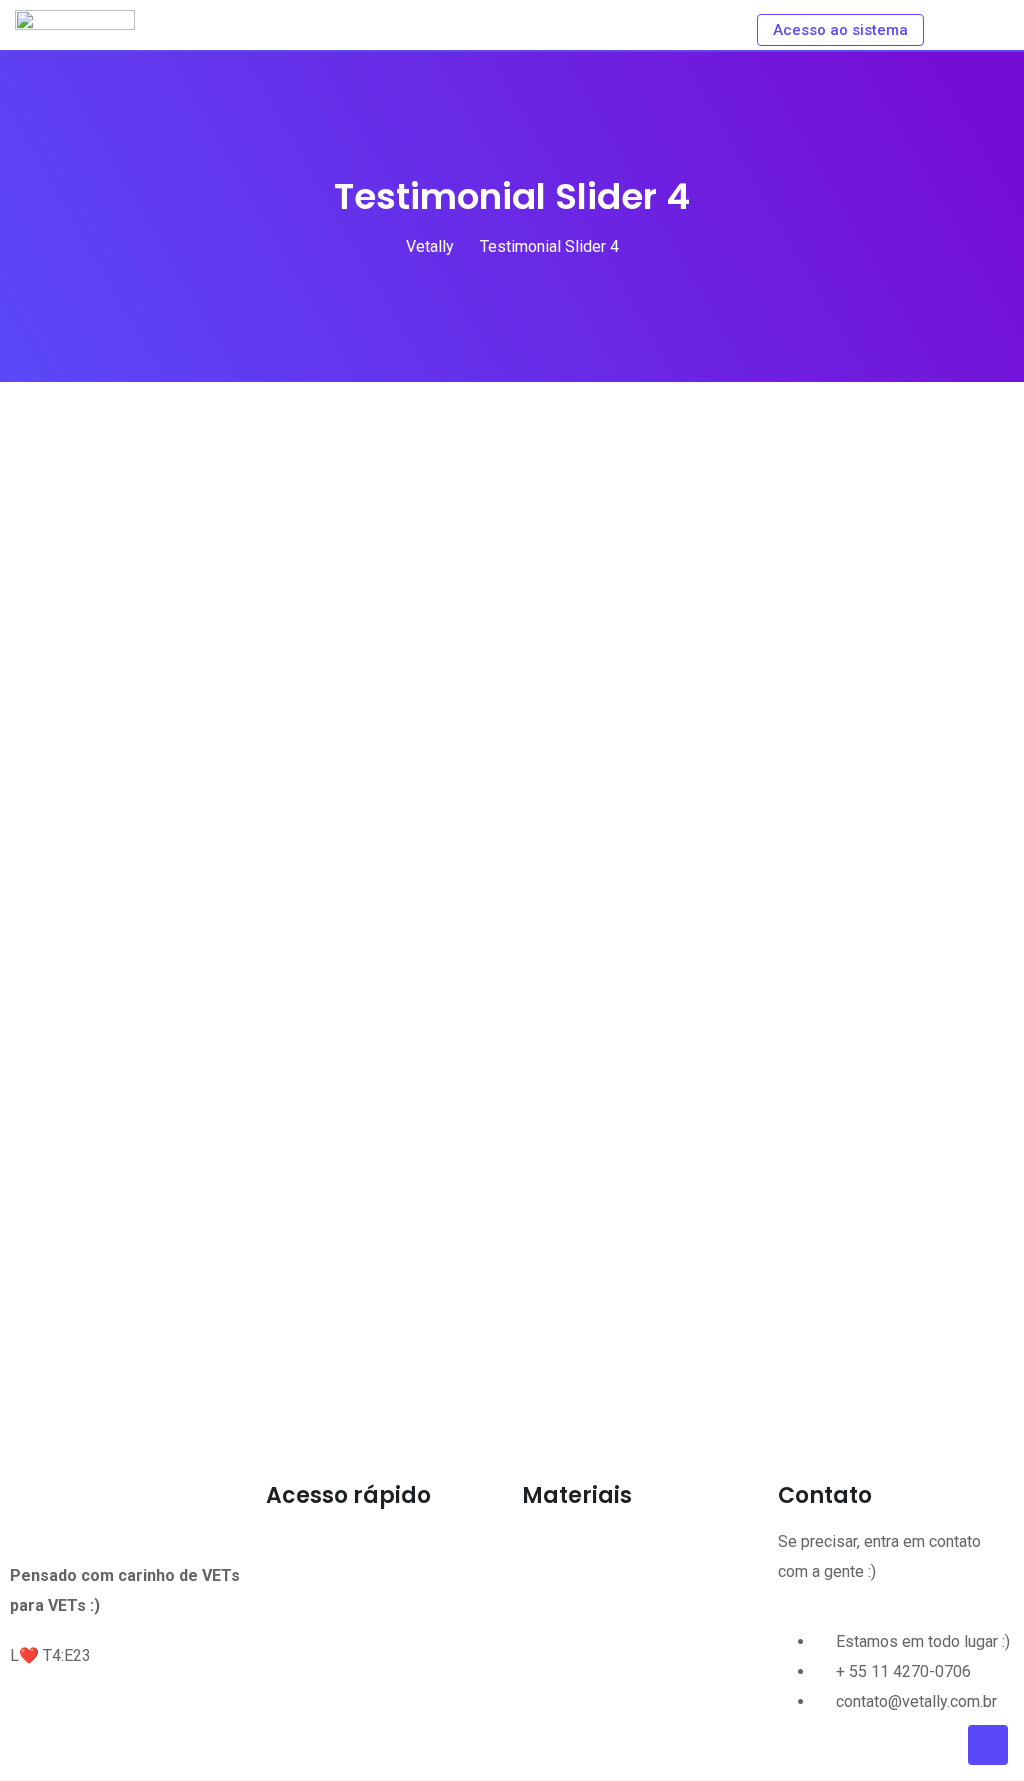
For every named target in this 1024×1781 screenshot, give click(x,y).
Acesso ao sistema (840, 30)
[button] (384, 1545)
